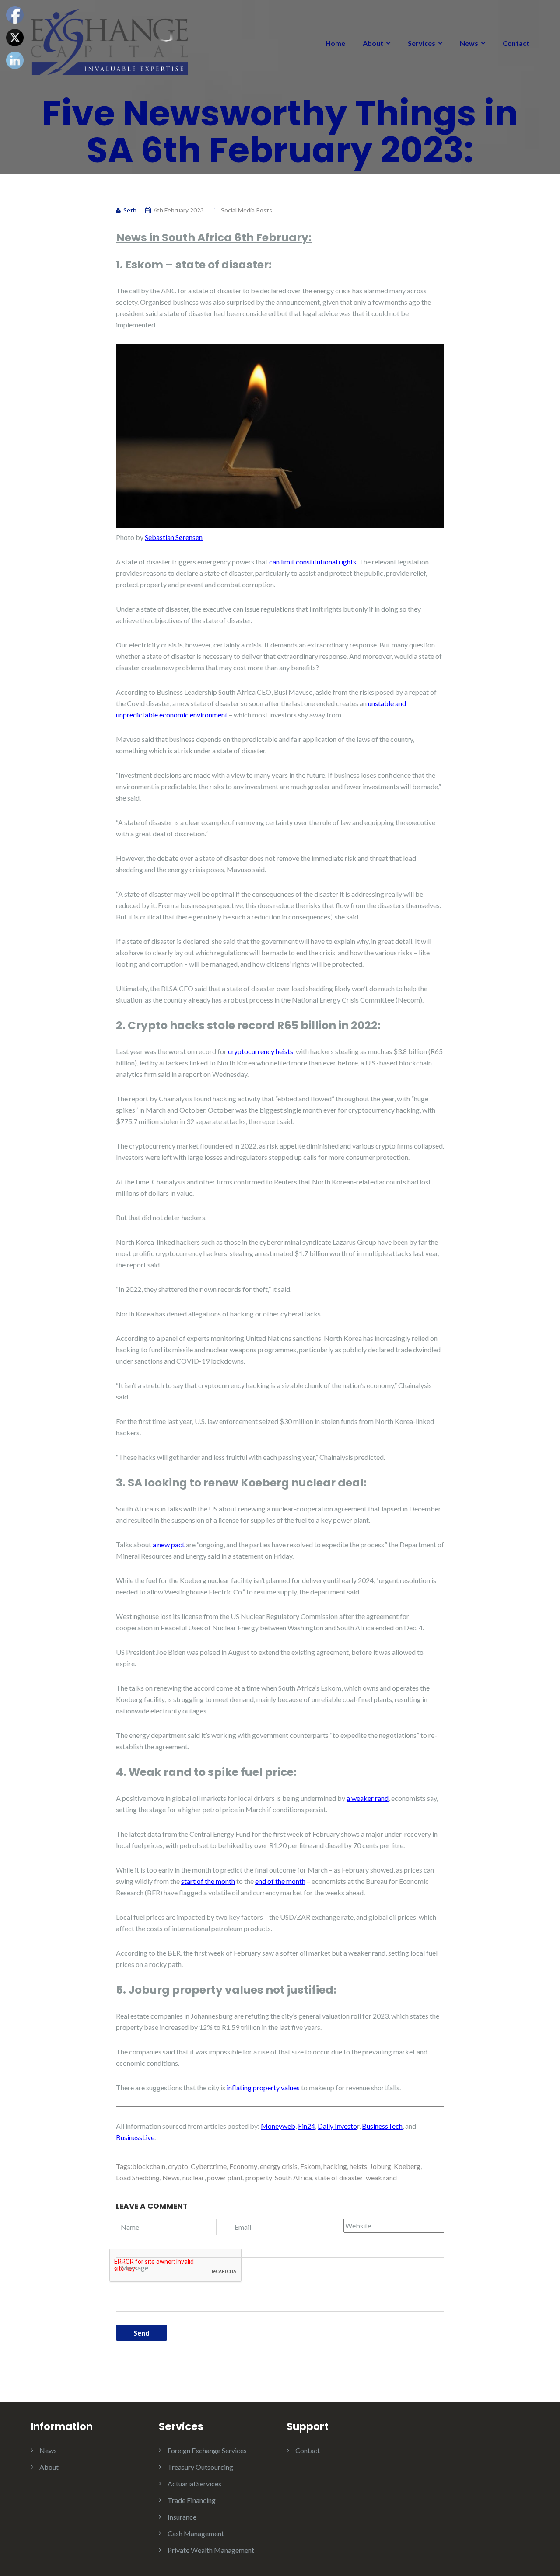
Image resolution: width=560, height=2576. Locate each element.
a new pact (169, 1544)
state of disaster (339, 2177)
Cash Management (196, 2533)
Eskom (310, 2166)
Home (335, 43)
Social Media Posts (247, 210)
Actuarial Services (194, 2484)
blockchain (149, 2166)
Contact (516, 43)
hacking (335, 2166)
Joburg (380, 2166)
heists (358, 2166)
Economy (243, 2166)
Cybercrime (209, 2166)
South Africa (293, 2177)
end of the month (280, 1881)
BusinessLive (135, 2137)
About (373, 43)
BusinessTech (382, 2126)
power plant (225, 2177)
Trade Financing (192, 2500)
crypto (178, 2166)
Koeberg (407, 2166)
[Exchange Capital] (109, 41)
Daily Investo (337, 2126)
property (259, 2177)
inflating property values (263, 2087)
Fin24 (306, 2126)
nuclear (193, 2177)
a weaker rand (367, 1798)
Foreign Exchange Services (207, 2450)
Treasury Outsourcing (200, 2467)
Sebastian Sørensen (174, 537)
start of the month (208, 1881)
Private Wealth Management (211, 2550)
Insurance (182, 2517)
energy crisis (279, 2166)
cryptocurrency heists (261, 1051)
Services (422, 43)
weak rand (381, 2177)
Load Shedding (138, 2177)
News (469, 43)
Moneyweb (278, 2126)
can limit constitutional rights (313, 562)
